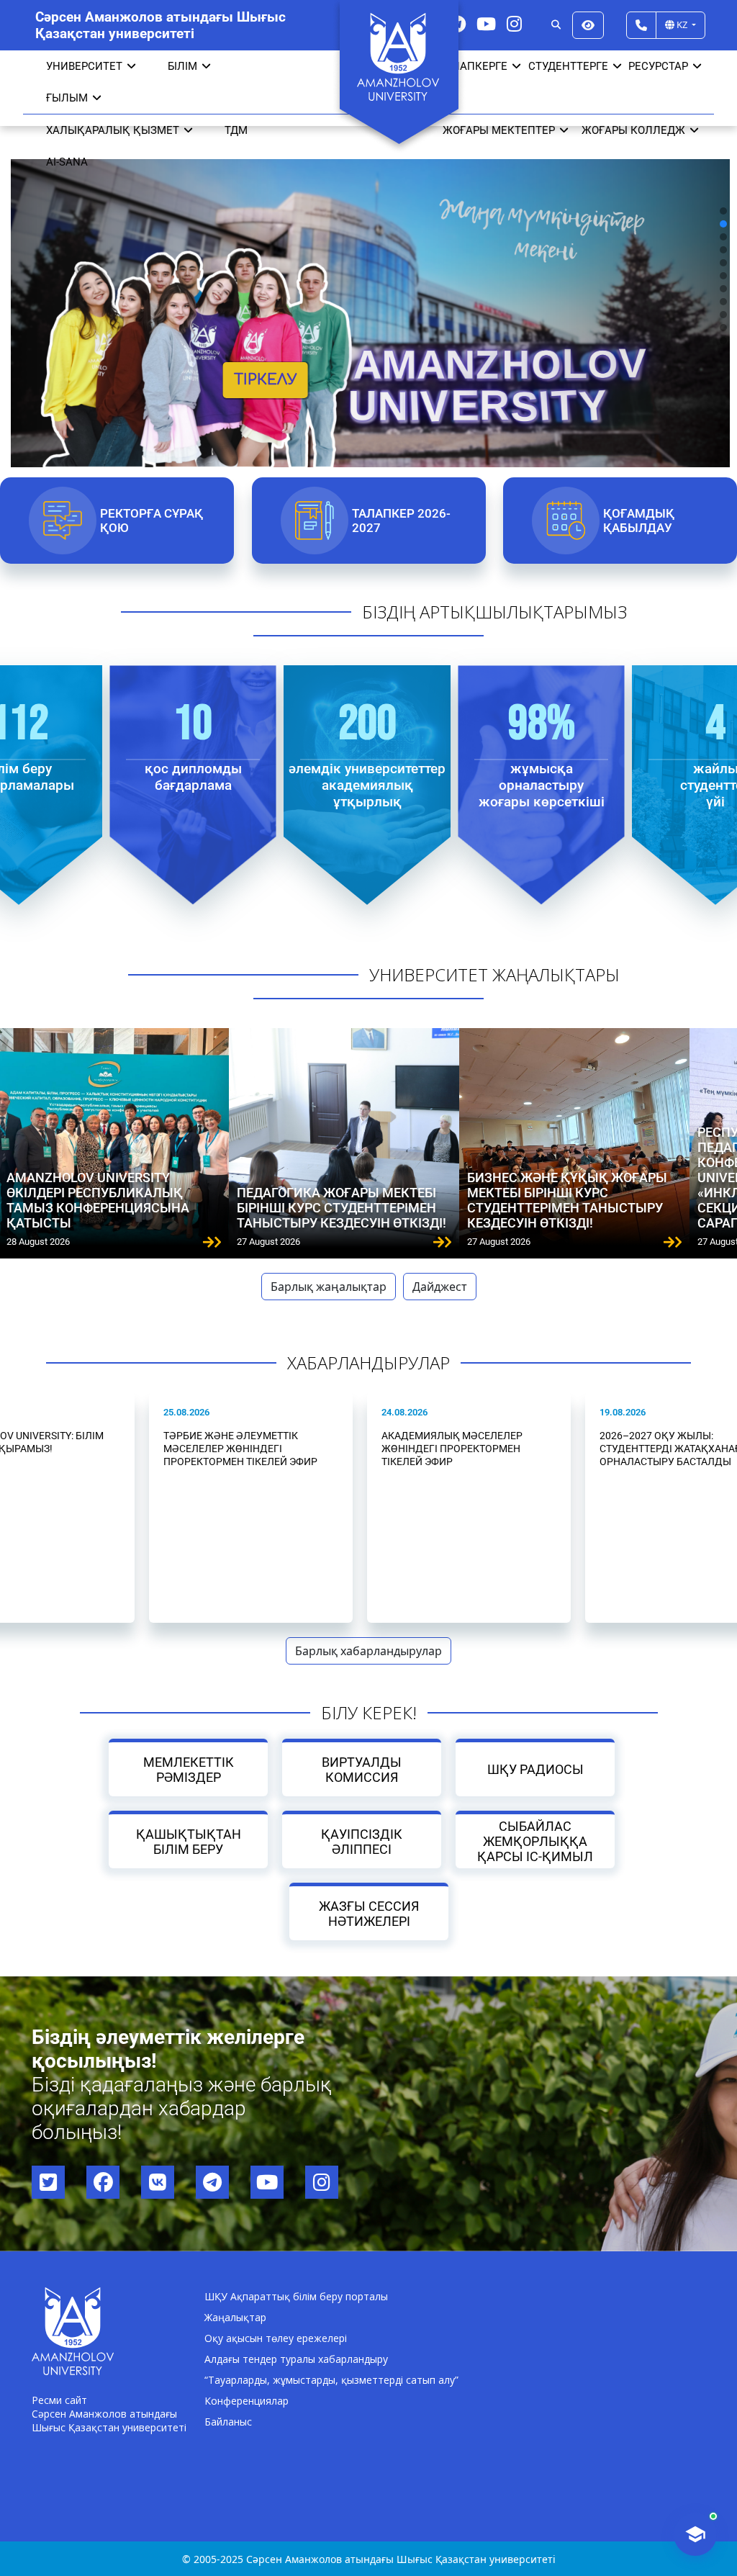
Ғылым (67, 98)
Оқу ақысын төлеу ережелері (276, 2338)
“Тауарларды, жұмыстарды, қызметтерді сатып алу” (331, 2380)
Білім (182, 66)
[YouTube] (486, 23)
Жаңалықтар (235, 2317)
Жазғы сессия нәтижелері (369, 1914)
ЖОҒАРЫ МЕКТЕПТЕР (499, 130)
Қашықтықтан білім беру (188, 1842)
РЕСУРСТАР (658, 66)
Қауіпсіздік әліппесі (362, 1842)
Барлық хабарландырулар (368, 1651)
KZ (682, 24)
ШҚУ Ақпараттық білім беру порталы (296, 2296)
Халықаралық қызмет (113, 130)
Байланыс (228, 2422)
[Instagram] (514, 23)
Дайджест (440, 1287)
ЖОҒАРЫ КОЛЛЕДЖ (633, 130)
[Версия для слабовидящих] (588, 25)
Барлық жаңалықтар (329, 1287)
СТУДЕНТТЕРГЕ (568, 66)
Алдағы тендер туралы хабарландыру (296, 2359)
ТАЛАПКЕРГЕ (473, 66)
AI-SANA (67, 162)
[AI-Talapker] (695, 2534)
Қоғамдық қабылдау (639, 521)
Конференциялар (247, 2401)
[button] (723, 211)
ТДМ (236, 130)
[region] (368, 275)
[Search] (556, 25)
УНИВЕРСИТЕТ (84, 66)
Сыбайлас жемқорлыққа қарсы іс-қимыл (535, 1841)
